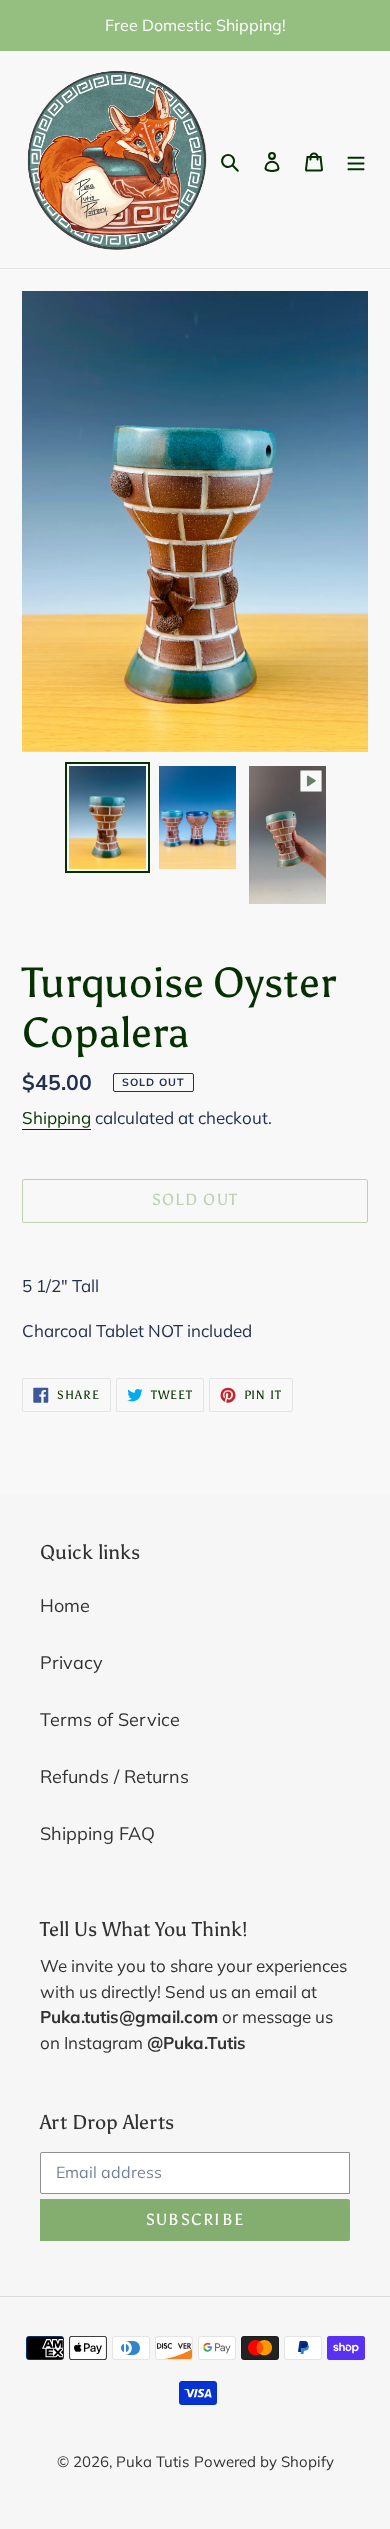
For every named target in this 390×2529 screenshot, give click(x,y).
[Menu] (356, 159)
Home (65, 1605)
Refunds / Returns (114, 1776)
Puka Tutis (152, 2461)
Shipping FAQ (97, 1833)
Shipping (56, 1117)
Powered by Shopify (264, 2461)
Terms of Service (110, 1719)
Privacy (71, 1662)
